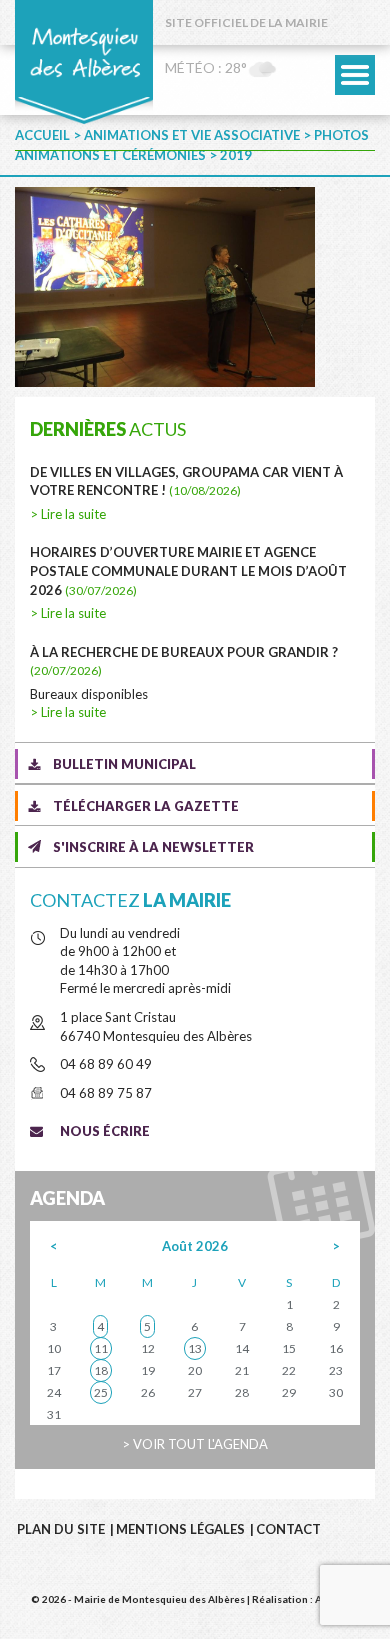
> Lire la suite (68, 514)
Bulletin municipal (124, 764)
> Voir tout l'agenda (195, 1444)
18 (101, 1370)
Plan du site (61, 1529)
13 (195, 1348)
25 (101, 1392)
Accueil (42, 135)
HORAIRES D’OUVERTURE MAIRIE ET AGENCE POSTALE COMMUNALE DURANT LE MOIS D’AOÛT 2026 (188, 570)
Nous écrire (105, 1131)
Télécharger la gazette (146, 806)
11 (101, 1348)
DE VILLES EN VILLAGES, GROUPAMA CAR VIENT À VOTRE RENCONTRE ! (186, 481)
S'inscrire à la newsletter (153, 847)
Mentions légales (180, 1529)
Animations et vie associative (192, 135)
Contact (288, 1529)
